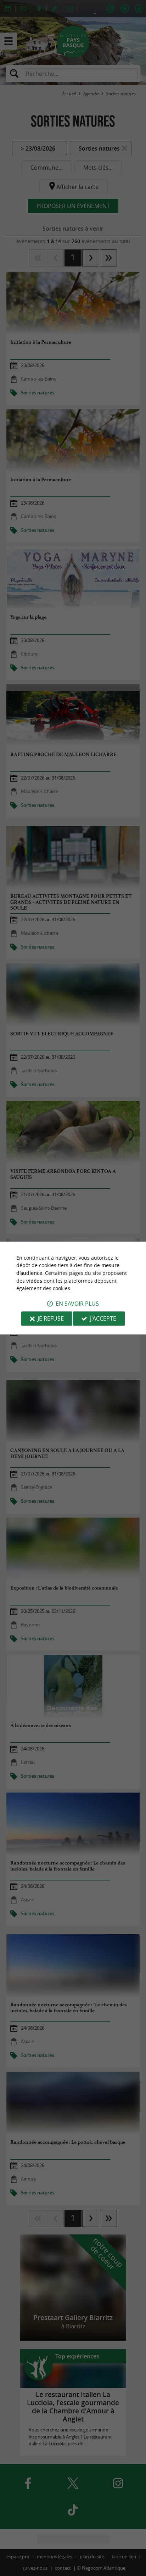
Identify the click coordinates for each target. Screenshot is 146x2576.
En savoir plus (77, 1304)
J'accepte (103, 1318)
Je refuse (51, 1318)
